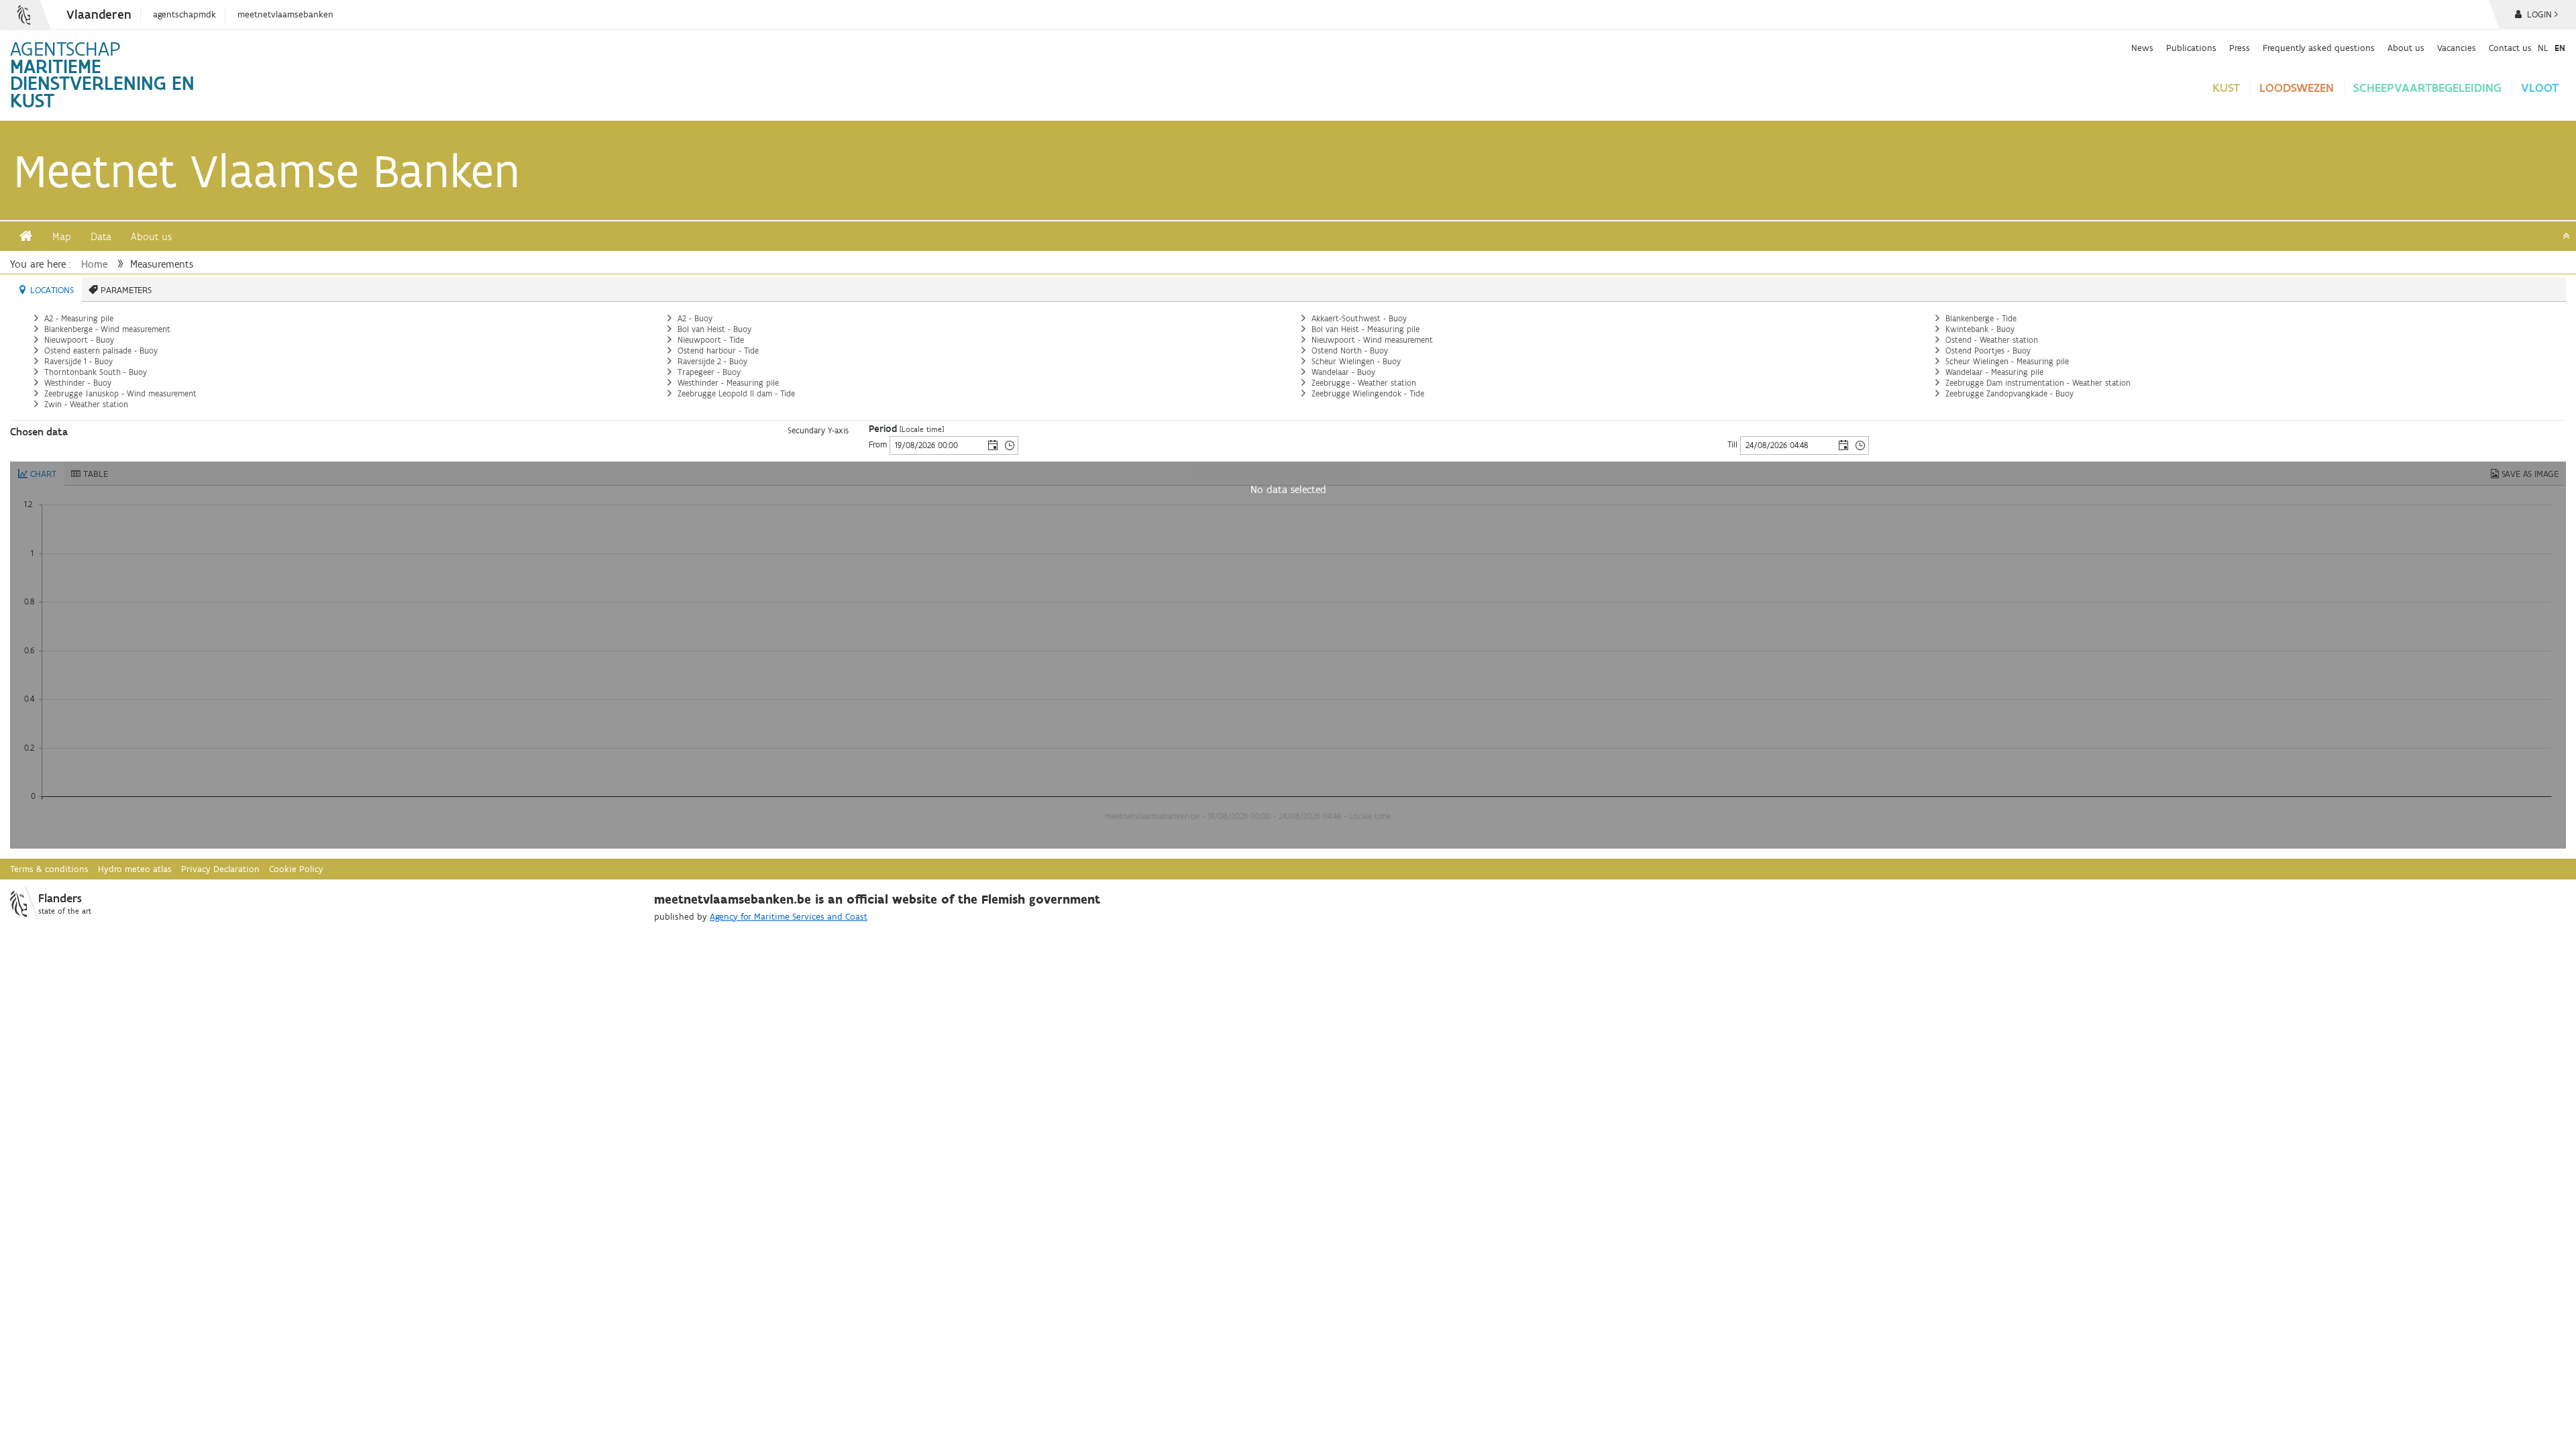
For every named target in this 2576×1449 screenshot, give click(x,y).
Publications (2191, 48)
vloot (2540, 88)
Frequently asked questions (2319, 48)
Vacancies (2457, 48)
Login (2538, 14)
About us (2406, 48)
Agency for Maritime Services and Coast (789, 917)
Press (2240, 48)
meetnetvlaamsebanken (285, 14)
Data (101, 236)
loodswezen (2297, 88)
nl (2543, 48)
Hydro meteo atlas (135, 869)
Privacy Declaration (220, 869)
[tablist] (1288, 349)
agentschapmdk (184, 14)
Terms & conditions (49, 869)
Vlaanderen (99, 14)
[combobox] (937, 445)
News (2142, 48)
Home (94, 264)
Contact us (2510, 48)
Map (62, 236)
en (2560, 48)
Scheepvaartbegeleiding (2427, 88)
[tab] (46, 290)
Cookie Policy (296, 869)
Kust (2226, 88)
